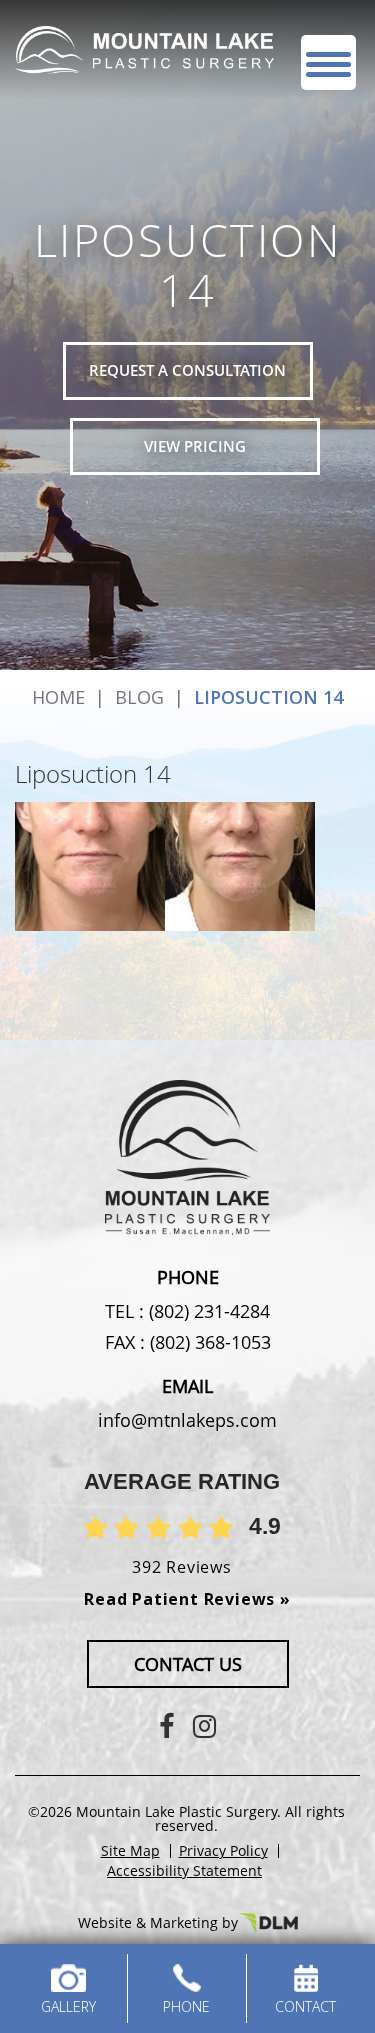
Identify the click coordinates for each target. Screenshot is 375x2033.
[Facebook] (166, 1725)
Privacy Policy (223, 1851)
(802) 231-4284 (207, 1311)
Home (58, 697)
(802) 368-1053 (208, 1342)
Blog (139, 697)
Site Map (130, 1851)
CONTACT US (188, 1664)
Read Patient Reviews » (187, 1599)
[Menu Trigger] (328, 62)
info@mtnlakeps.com (187, 1420)
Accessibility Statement (184, 1871)
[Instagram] (204, 1725)
